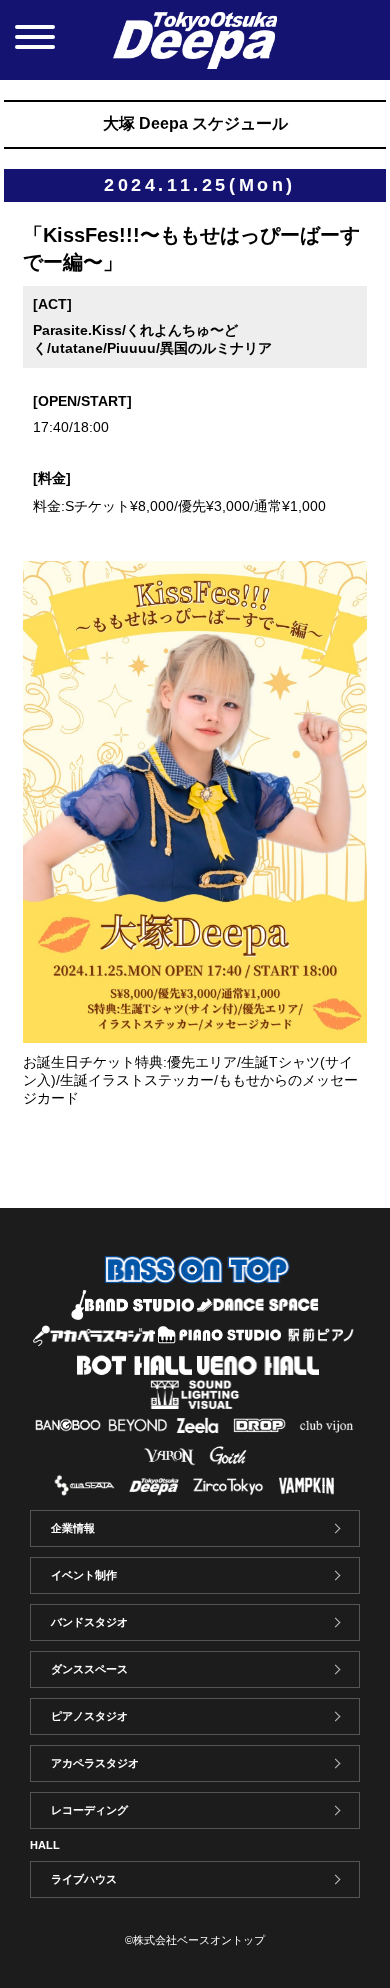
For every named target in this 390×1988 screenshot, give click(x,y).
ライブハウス (84, 1879)
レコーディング (89, 1810)
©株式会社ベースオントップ (195, 1940)
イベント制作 (84, 1575)
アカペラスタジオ (95, 1763)
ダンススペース (89, 1669)
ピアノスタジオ (89, 1716)
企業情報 (73, 1528)
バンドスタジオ (89, 1622)
